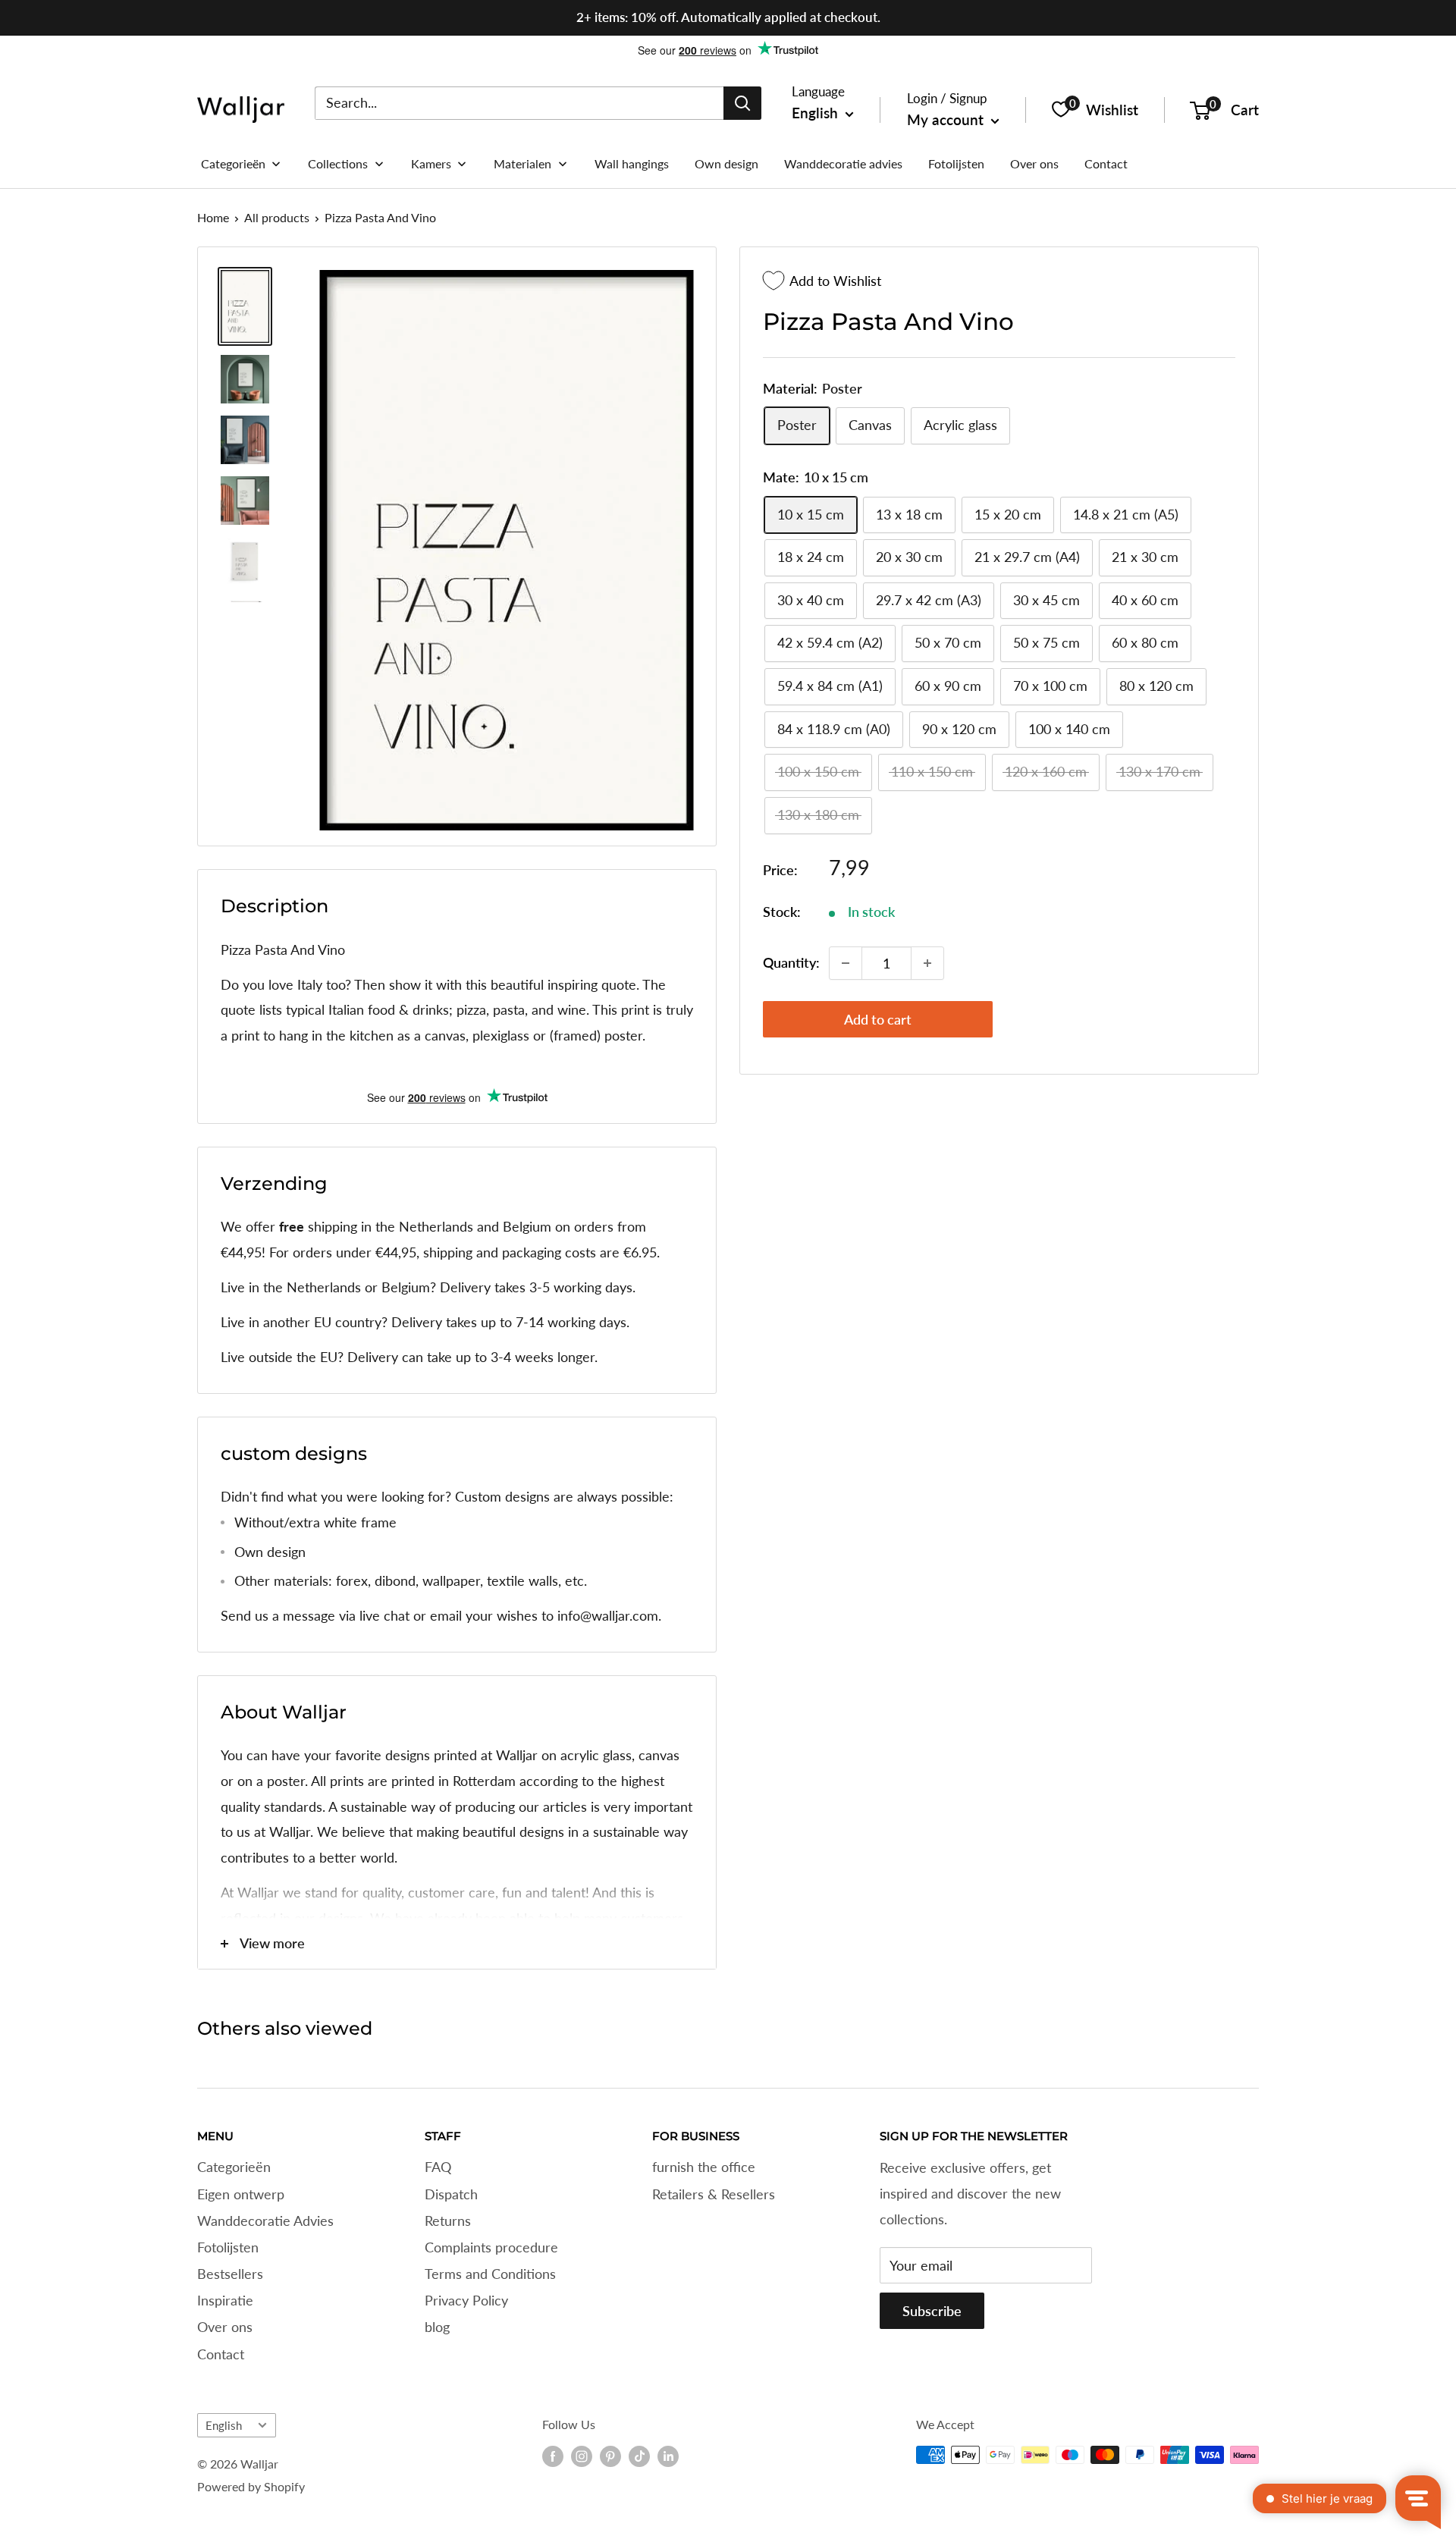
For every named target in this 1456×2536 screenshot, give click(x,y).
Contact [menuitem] (1106, 163)
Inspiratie (225, 2300)
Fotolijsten (228, 2247)
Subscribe (932, 2311)
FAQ (438, 2167)
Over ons (225, 2327)
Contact (221, 2354)
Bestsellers (230, 2274)
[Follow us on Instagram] (582, 2456)
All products (277, 217)
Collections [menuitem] (338, 163)
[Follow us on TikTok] (639, 2456)
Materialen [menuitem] (522, 163)
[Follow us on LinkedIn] (668, 2456)
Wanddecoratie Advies (265, 2221)
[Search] (742, 102)
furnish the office (704, 2167)
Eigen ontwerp (241, 2194)
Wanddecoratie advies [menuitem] (843, 163)
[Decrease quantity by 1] (846, 963)
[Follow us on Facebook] (553, 2456)
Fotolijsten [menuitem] (956, 163)
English (224, 2425)
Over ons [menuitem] (1034, 163)
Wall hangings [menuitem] (632, 163)
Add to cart (878, 1019)
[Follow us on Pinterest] (610, 2456)
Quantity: (791, 962)
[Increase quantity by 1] (927, 963)
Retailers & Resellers (714, 2194)
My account (947, 119)
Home (213, 217)
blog (437, 2327)
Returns (448, 2221)
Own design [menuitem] (726, 163)
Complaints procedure (491, 2247)
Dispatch (451, 2194)
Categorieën (234, 2167)
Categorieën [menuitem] (233, 163)
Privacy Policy (466, 2300)
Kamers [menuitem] (431, 163)
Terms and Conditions (490, 2274)
